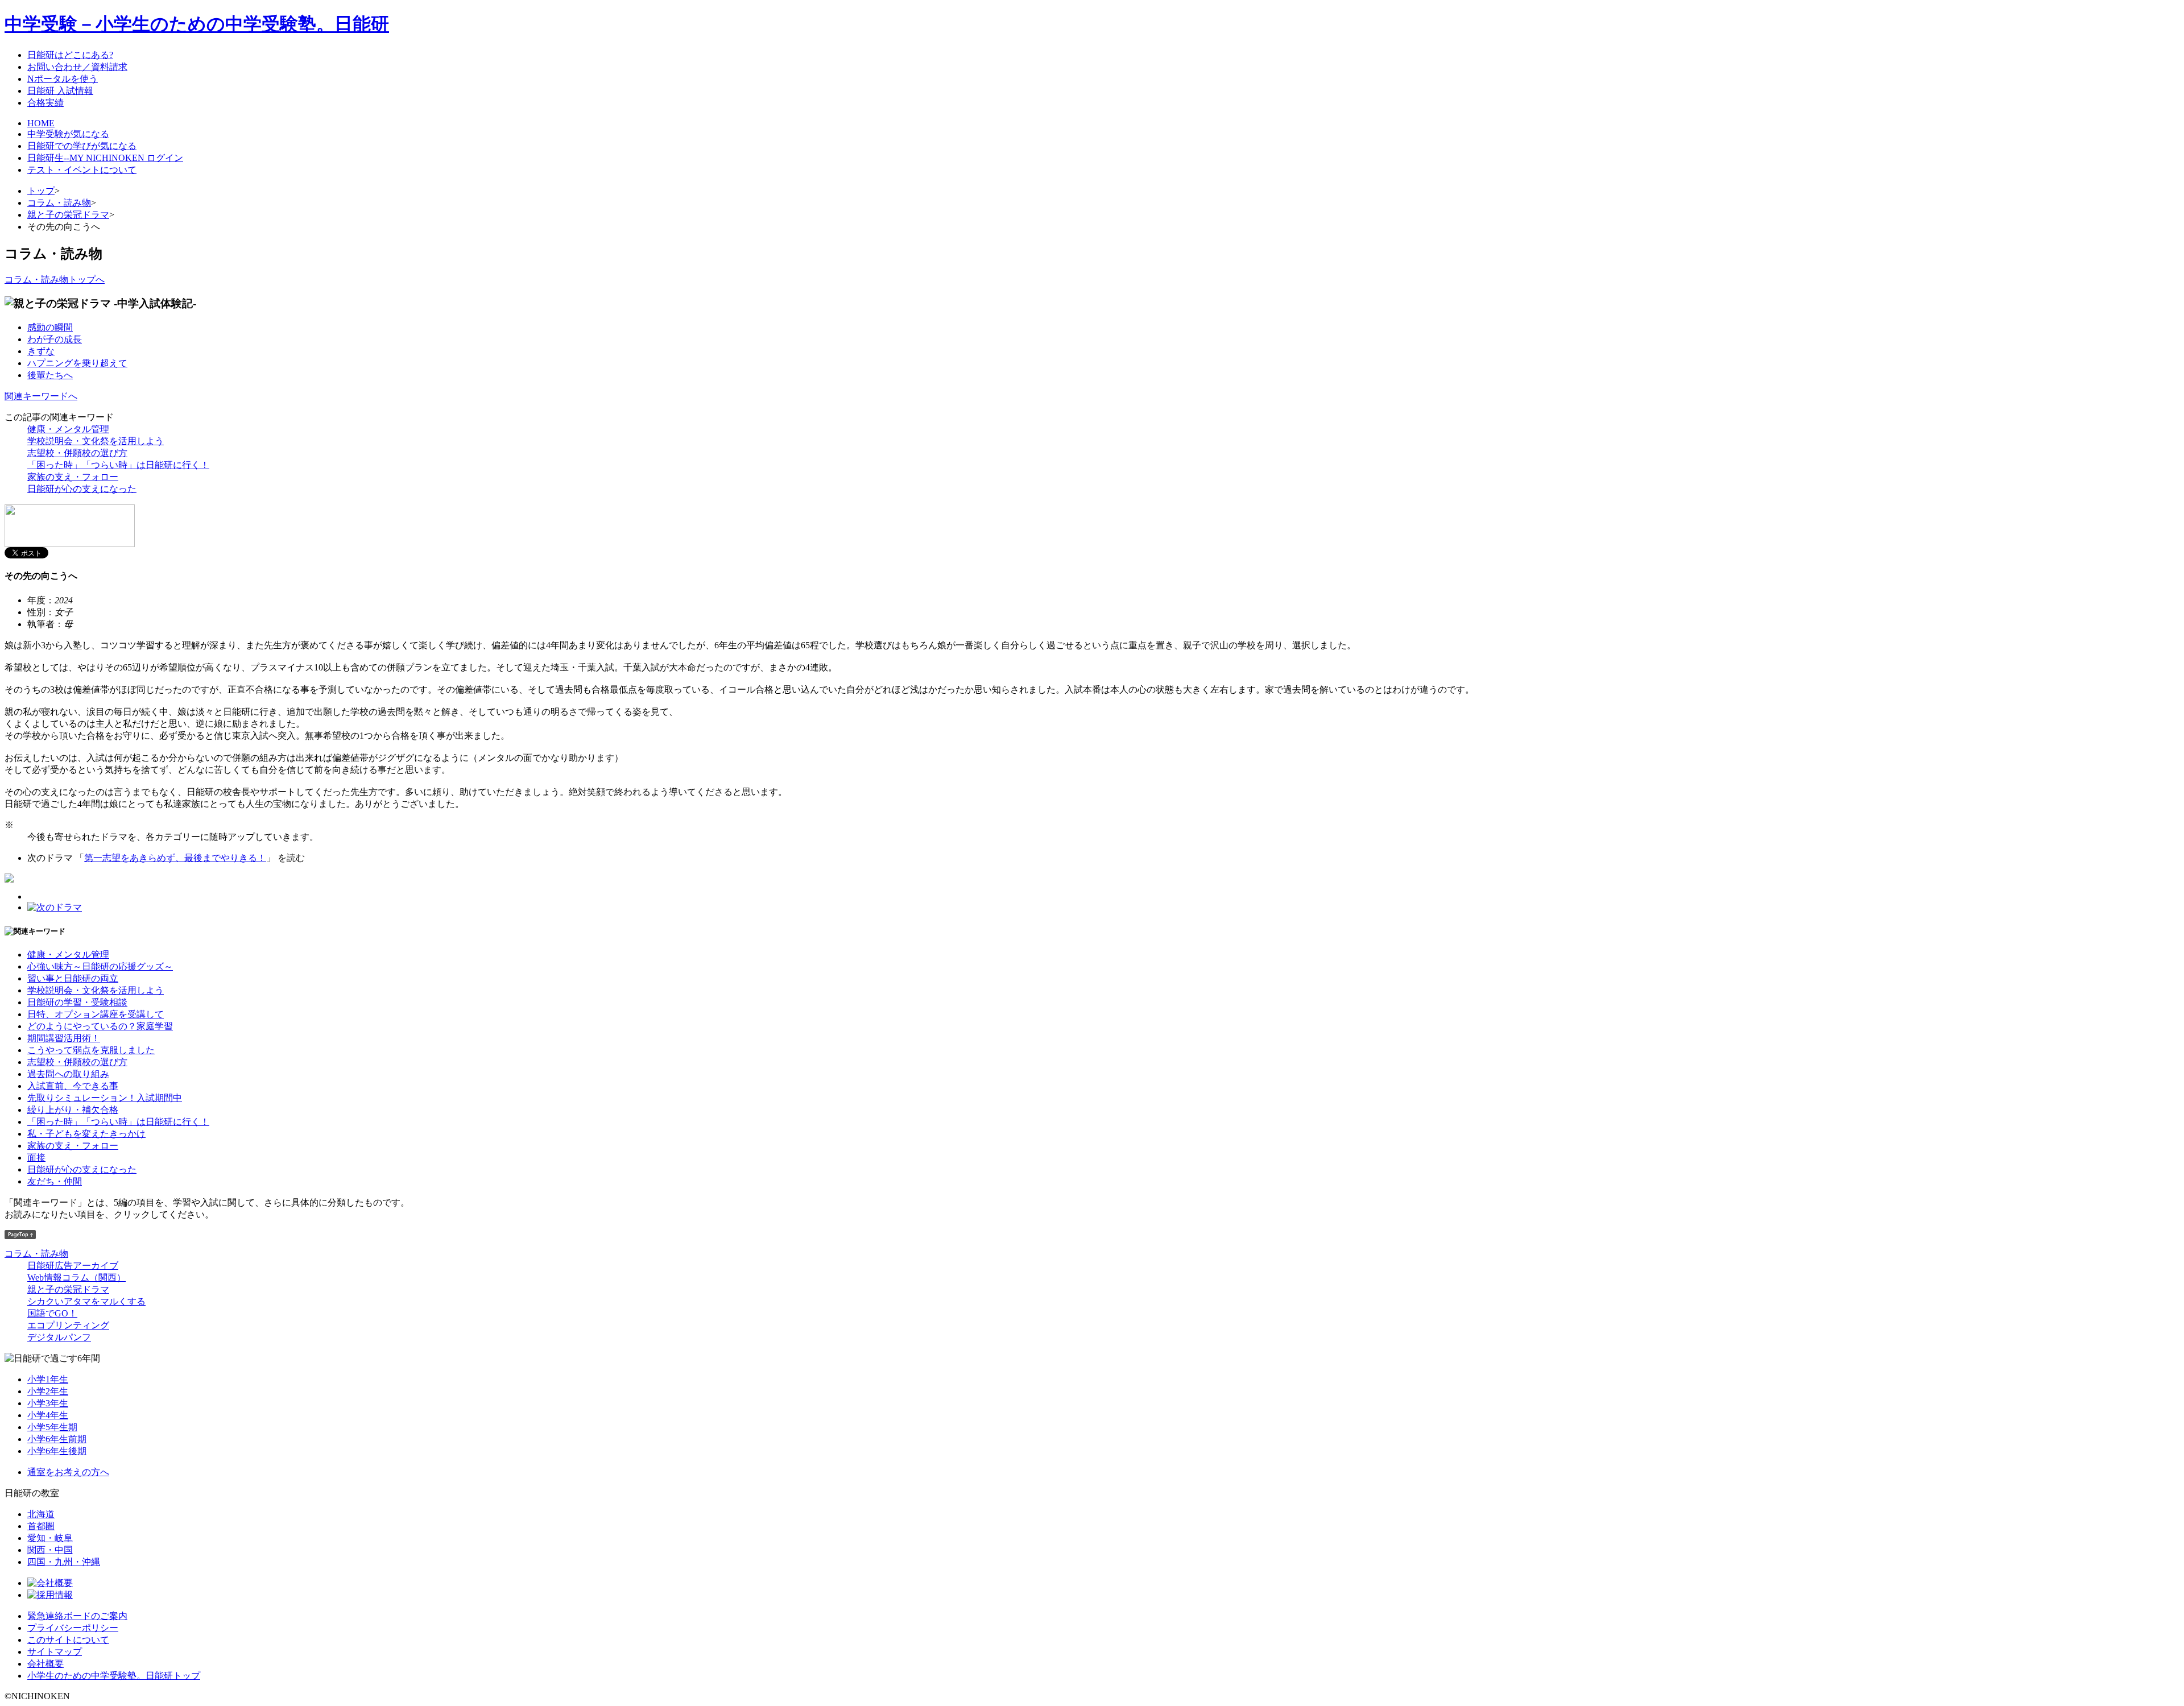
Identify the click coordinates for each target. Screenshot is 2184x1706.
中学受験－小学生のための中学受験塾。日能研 (197, 24)
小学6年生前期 (57, 1439)
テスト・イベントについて (82, 170)
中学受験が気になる (68, 134)
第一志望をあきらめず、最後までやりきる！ (175, 858)
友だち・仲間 (55, 1181)
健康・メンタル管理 (68, 429)
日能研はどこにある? (70, 55)
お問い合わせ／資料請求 (77, 67)
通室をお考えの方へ (68, 1472)
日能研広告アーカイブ (73, 1266)
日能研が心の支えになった (82, 489)
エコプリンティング (68, 1325)
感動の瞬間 (50, 327)
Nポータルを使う (63, 79)
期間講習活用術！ (64, 1038)
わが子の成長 (55, 339)
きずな (41, 351)
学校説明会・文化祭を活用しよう (96, 441)
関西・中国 (50, 1550)
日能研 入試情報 (60, 91)
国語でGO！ (52, 1313)
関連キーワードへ (41, 396)
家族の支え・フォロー (73, 477)
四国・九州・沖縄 (64, 1562)
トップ (41, 191)
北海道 (41, 1514)
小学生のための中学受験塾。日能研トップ (114, 1676)
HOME (41, 123)
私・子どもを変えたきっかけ (86, 1134)
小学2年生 (48, 1391)
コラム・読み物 (59, 203)
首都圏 (41, 1526)
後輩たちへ (50, 375)
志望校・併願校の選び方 (77, 453)
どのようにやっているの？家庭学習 (100, 1026)
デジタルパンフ (59, 1337)
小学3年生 (48, 1403)
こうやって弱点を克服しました (91, 1050)
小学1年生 (48, 1379)
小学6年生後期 (57, 1451)
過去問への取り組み (68, 1074)
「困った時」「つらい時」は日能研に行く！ (118, 465)
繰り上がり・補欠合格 (73, 1110)
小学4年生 (48, 1415)
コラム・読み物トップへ (55, 279)
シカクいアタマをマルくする (86, 1301)
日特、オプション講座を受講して (96, 1014)
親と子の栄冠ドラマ (68, 215)
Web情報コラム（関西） (76, 1278)
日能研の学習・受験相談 (77, 1002)
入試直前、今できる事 (73, 1086)
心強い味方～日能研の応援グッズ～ (100, 966)
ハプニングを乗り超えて (77, 363)
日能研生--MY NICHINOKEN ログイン (105, 158)
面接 (36, 1158)
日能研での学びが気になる (82, 146)
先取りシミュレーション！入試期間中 (105, 1098)
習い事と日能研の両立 (73, 978)
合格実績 (45, 103)
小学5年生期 (52, 1427)
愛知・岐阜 (50, 1538)
